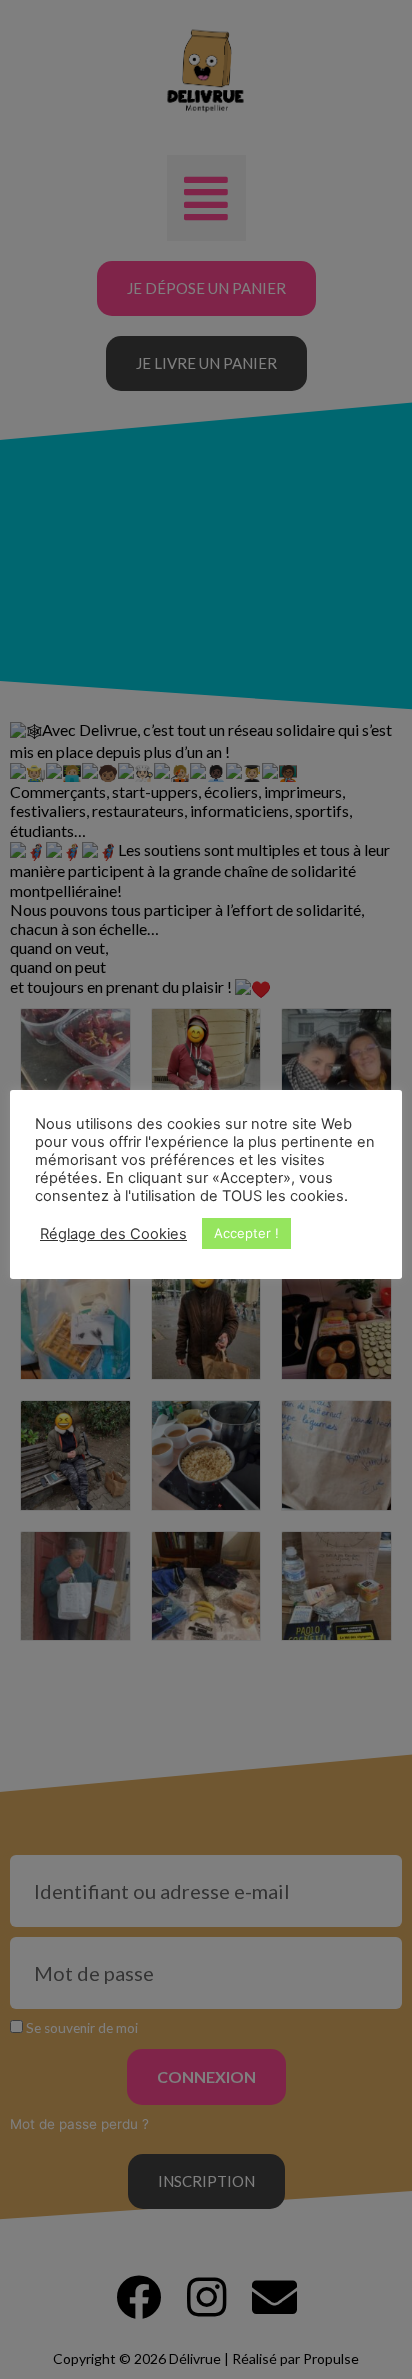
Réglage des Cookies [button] (113, 1234)
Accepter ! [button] (246, 1233)
